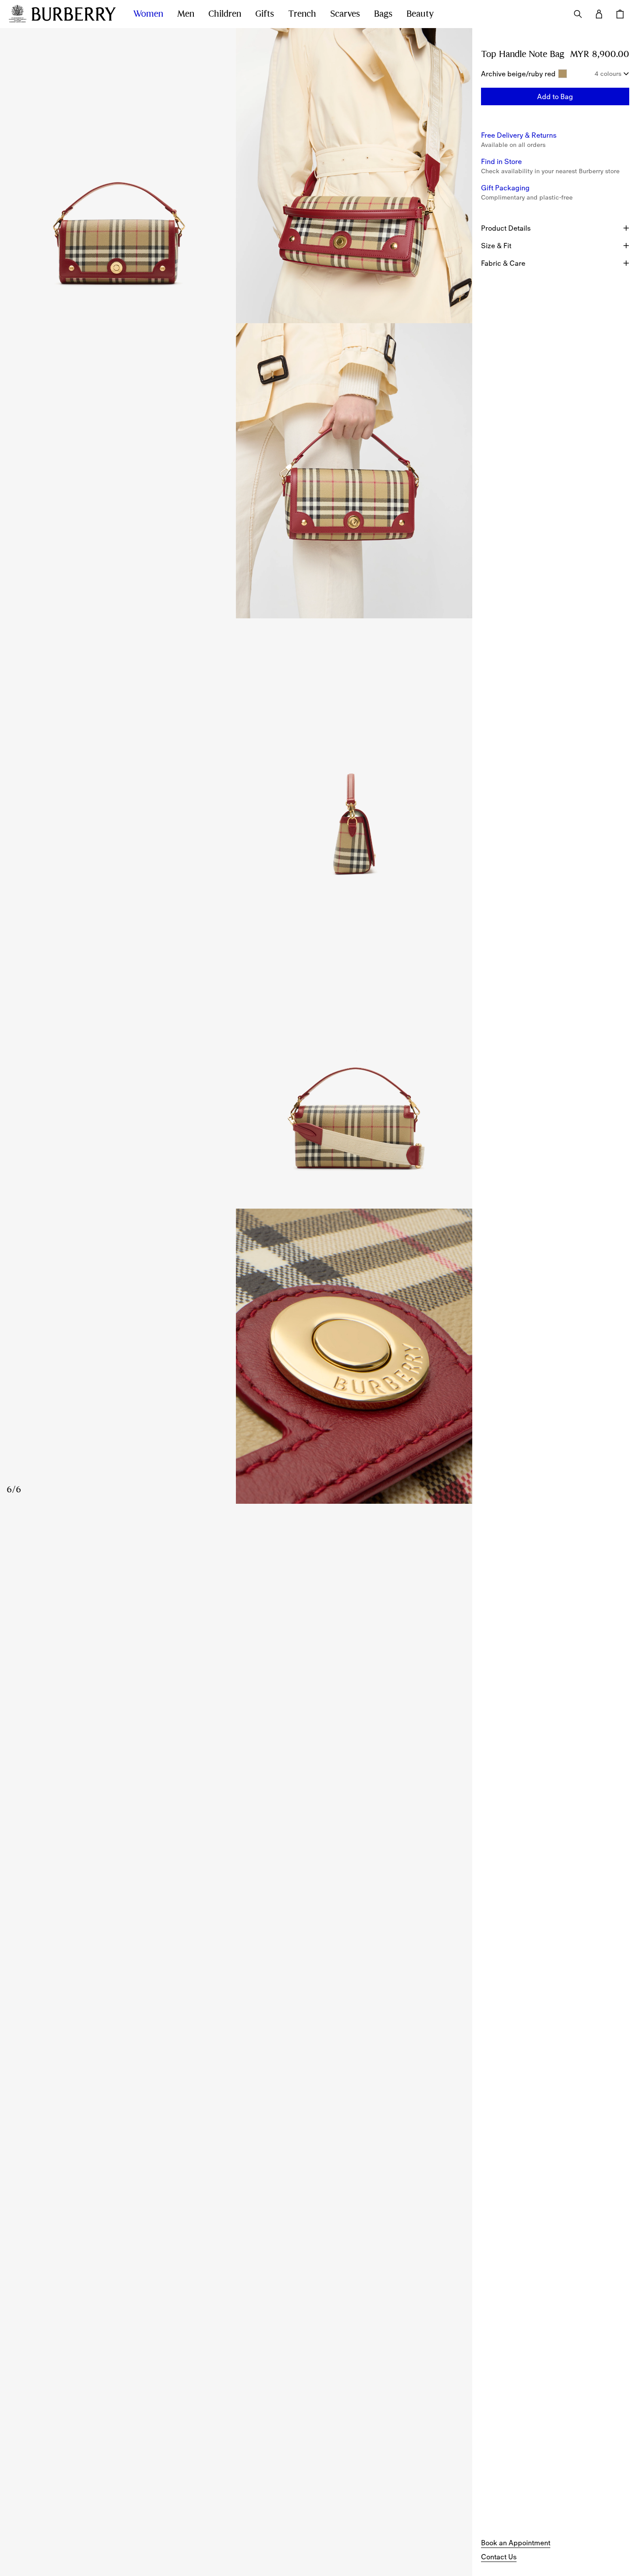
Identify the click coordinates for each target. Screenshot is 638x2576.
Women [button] (148, 14)
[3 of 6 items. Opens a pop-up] (236, 471)
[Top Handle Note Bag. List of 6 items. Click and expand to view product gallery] (236, 766)
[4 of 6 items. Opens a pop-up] (236, 766)
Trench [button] (302, 14)
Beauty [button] (420, 14)
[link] (516, 2543)
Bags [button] (383, 14)
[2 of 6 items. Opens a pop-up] (354, 176)
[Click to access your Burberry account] (599, 14)
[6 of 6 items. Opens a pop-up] (236, 1356)
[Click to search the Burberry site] (578, 14)
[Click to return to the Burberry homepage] (74, 14)
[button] (555, 96)
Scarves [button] (345, 14)
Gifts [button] (265, 14)
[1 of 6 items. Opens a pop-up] (118, 176)
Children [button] (225, 14)
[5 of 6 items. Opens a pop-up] (236, 1061)
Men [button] (186, 14)
